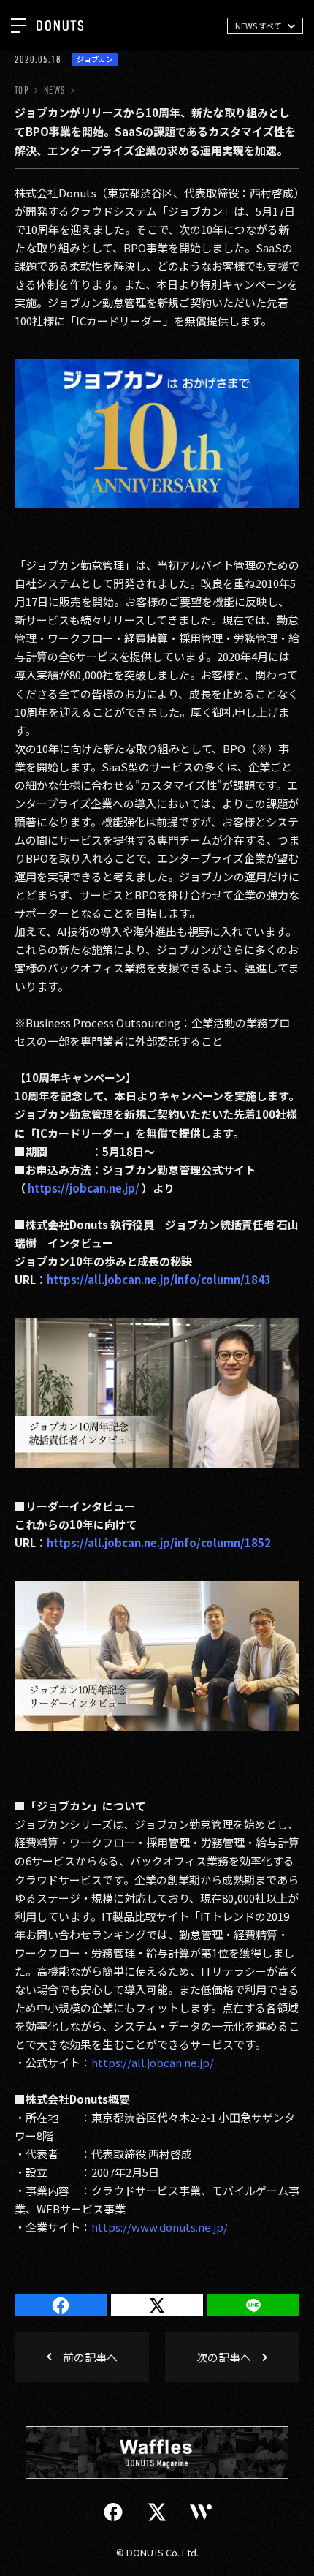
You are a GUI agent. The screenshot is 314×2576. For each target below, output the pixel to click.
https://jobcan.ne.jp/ (84, 1188)
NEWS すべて (259, 26)
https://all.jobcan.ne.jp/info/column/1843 (159, 1279)
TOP (22, 90)
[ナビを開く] (18, 26)
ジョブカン (95, 59)
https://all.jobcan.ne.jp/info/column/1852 (159, 1542)
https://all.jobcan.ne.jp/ (153, 2062)
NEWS (54, 90)
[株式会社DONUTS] (60, 26)
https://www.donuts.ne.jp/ (160, 2227)
